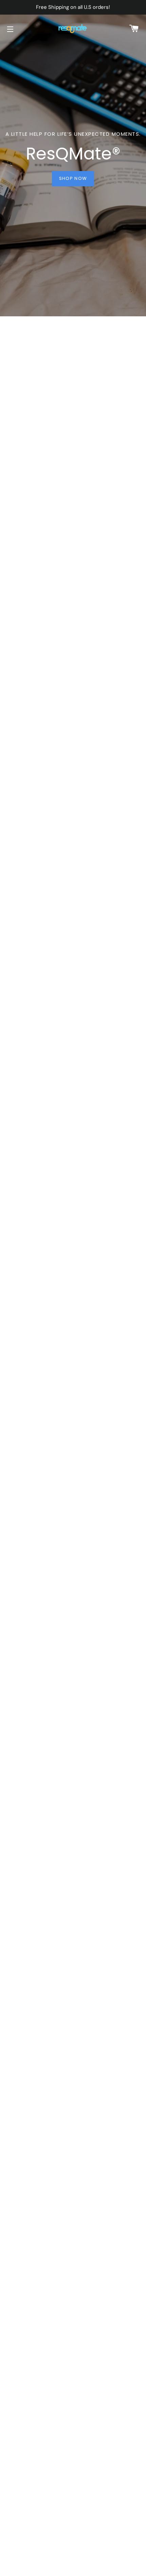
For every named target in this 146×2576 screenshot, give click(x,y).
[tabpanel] (73, 158)
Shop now (73, 178)
